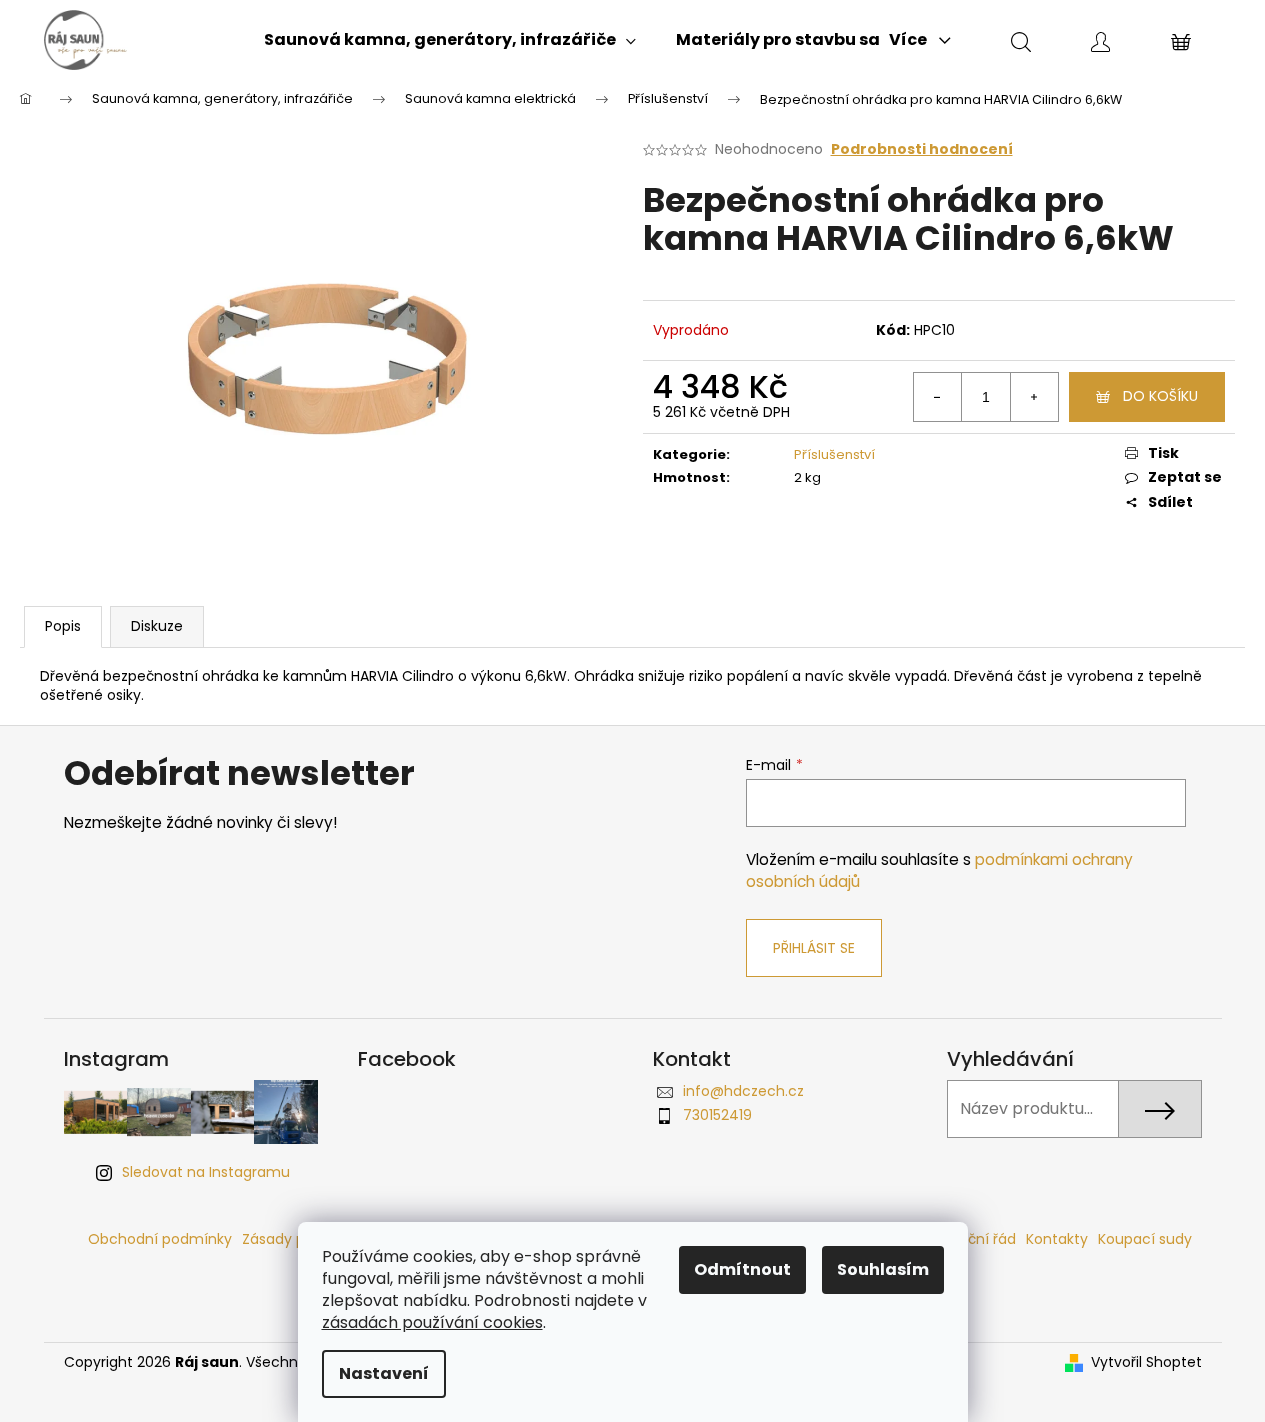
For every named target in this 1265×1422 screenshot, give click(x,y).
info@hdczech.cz (743, 1091)
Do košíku (1160, 396)
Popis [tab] (63, 626)
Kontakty (1057, 1239)
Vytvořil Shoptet (1146, 1362)
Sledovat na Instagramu (206, 1172)
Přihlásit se (814, 948)
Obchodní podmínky (160, 1239)
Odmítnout (742, 1269)
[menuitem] (450, 40)
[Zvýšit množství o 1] (1034, 397)
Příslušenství (834, 454)
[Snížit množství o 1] (938, 397)
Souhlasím (883, 1269)
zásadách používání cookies (432, 1322)
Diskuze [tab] (157, 626)
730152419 (717, 1115)
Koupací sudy (1145, 1239)
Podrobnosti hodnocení (922, 149)
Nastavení (384, 1373)
